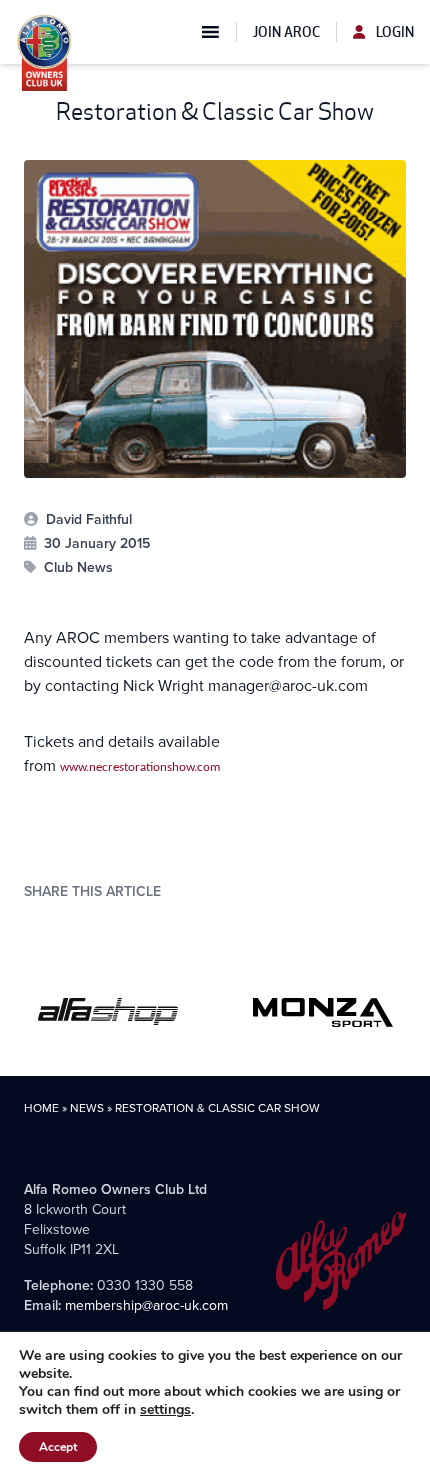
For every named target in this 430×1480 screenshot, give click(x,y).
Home (41, 1108)
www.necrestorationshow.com (140, 767)
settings (165, 1410)
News (87, 1108)
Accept (58, 1447)
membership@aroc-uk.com (146, 1305)
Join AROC (286, 32)
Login (393, 32)
